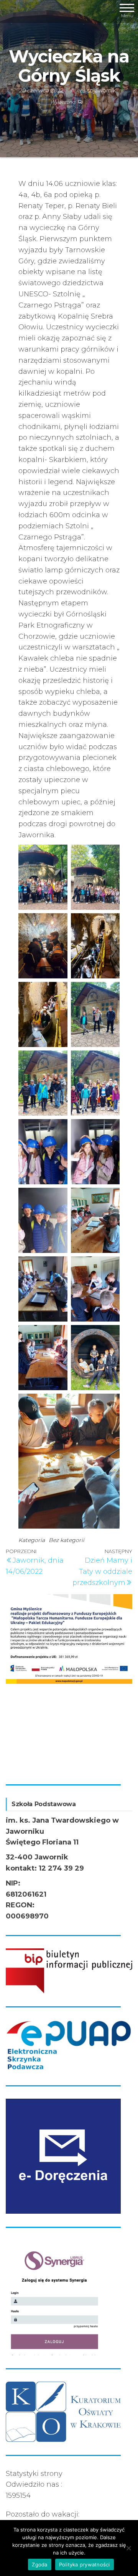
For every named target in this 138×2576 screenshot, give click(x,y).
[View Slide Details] (69, 1636)
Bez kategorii (67, 1540)
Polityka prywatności (85, 2564)
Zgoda (39, 2564)
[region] (69, 1683)
